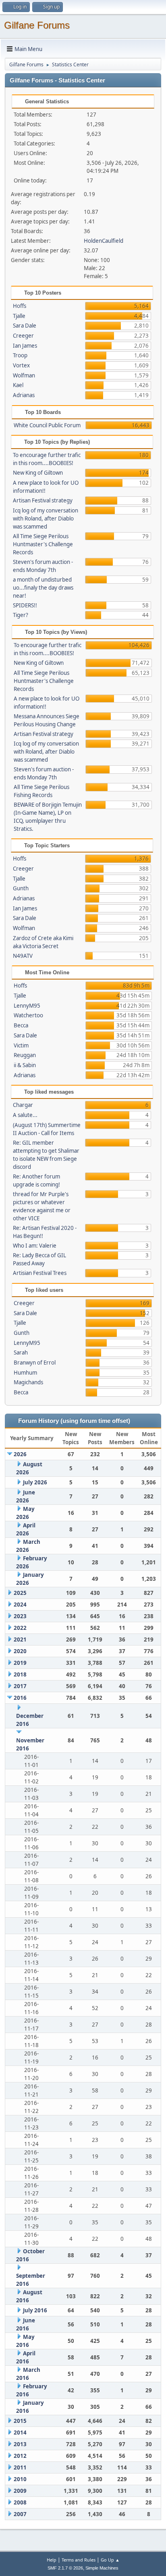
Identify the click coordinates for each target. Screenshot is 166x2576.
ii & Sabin (25, 1065)
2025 (20, 1593)
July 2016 (35, 2310)
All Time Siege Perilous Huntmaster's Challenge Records (43, 544)
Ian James (25, 346)
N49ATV (23, 956)
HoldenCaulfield (104, 241)
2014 (20, 2433)
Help (52, 2560)
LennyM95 (27, 1006)
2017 (20, 1686)
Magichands (28, 1382)
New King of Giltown (38, 473)
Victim (21, 1045)
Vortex (21, 365)
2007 (20, 2514)
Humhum (25, 1373)
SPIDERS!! (25, 605)
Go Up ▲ (110, 2560)
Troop (20, 355)
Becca (21, 1025)
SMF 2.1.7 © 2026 (65, 2568)
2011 (20, 2467)
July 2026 (35, 1482)
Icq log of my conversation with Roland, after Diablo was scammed (46, 518)
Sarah (21, 1353)
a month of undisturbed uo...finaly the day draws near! (43, 588)
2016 (20, 1698)
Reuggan (25, 1055)
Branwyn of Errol (35, 1363)
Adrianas (24, 395)
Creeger (23, 336)
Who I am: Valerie (35, 1246)
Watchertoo (28, 1015)
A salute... (25, 1115)
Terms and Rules (79, 2560)
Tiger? (21, 615)
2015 (20, 2421)
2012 (20, 2456)
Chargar (23, 1105)
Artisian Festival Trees (40, 1273)
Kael (18, 385)
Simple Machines (102, 2568)
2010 (20, 2479)
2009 (20, 2491)
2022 (20, 1628)
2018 (20, 1674)
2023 (20, 1616)
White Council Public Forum (47, 425)
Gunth (21, 888)
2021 (20, 1639)
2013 (20, 2444)
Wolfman (24, 375)
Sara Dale (25, 326)
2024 (20, 1605)
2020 (20, 1651)
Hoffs (20, 306)
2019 (20, 1663)
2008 (20, 2502)
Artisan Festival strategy (43, 500)
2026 (20, 1454)
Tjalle (19, 316)
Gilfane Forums (37, 25)
